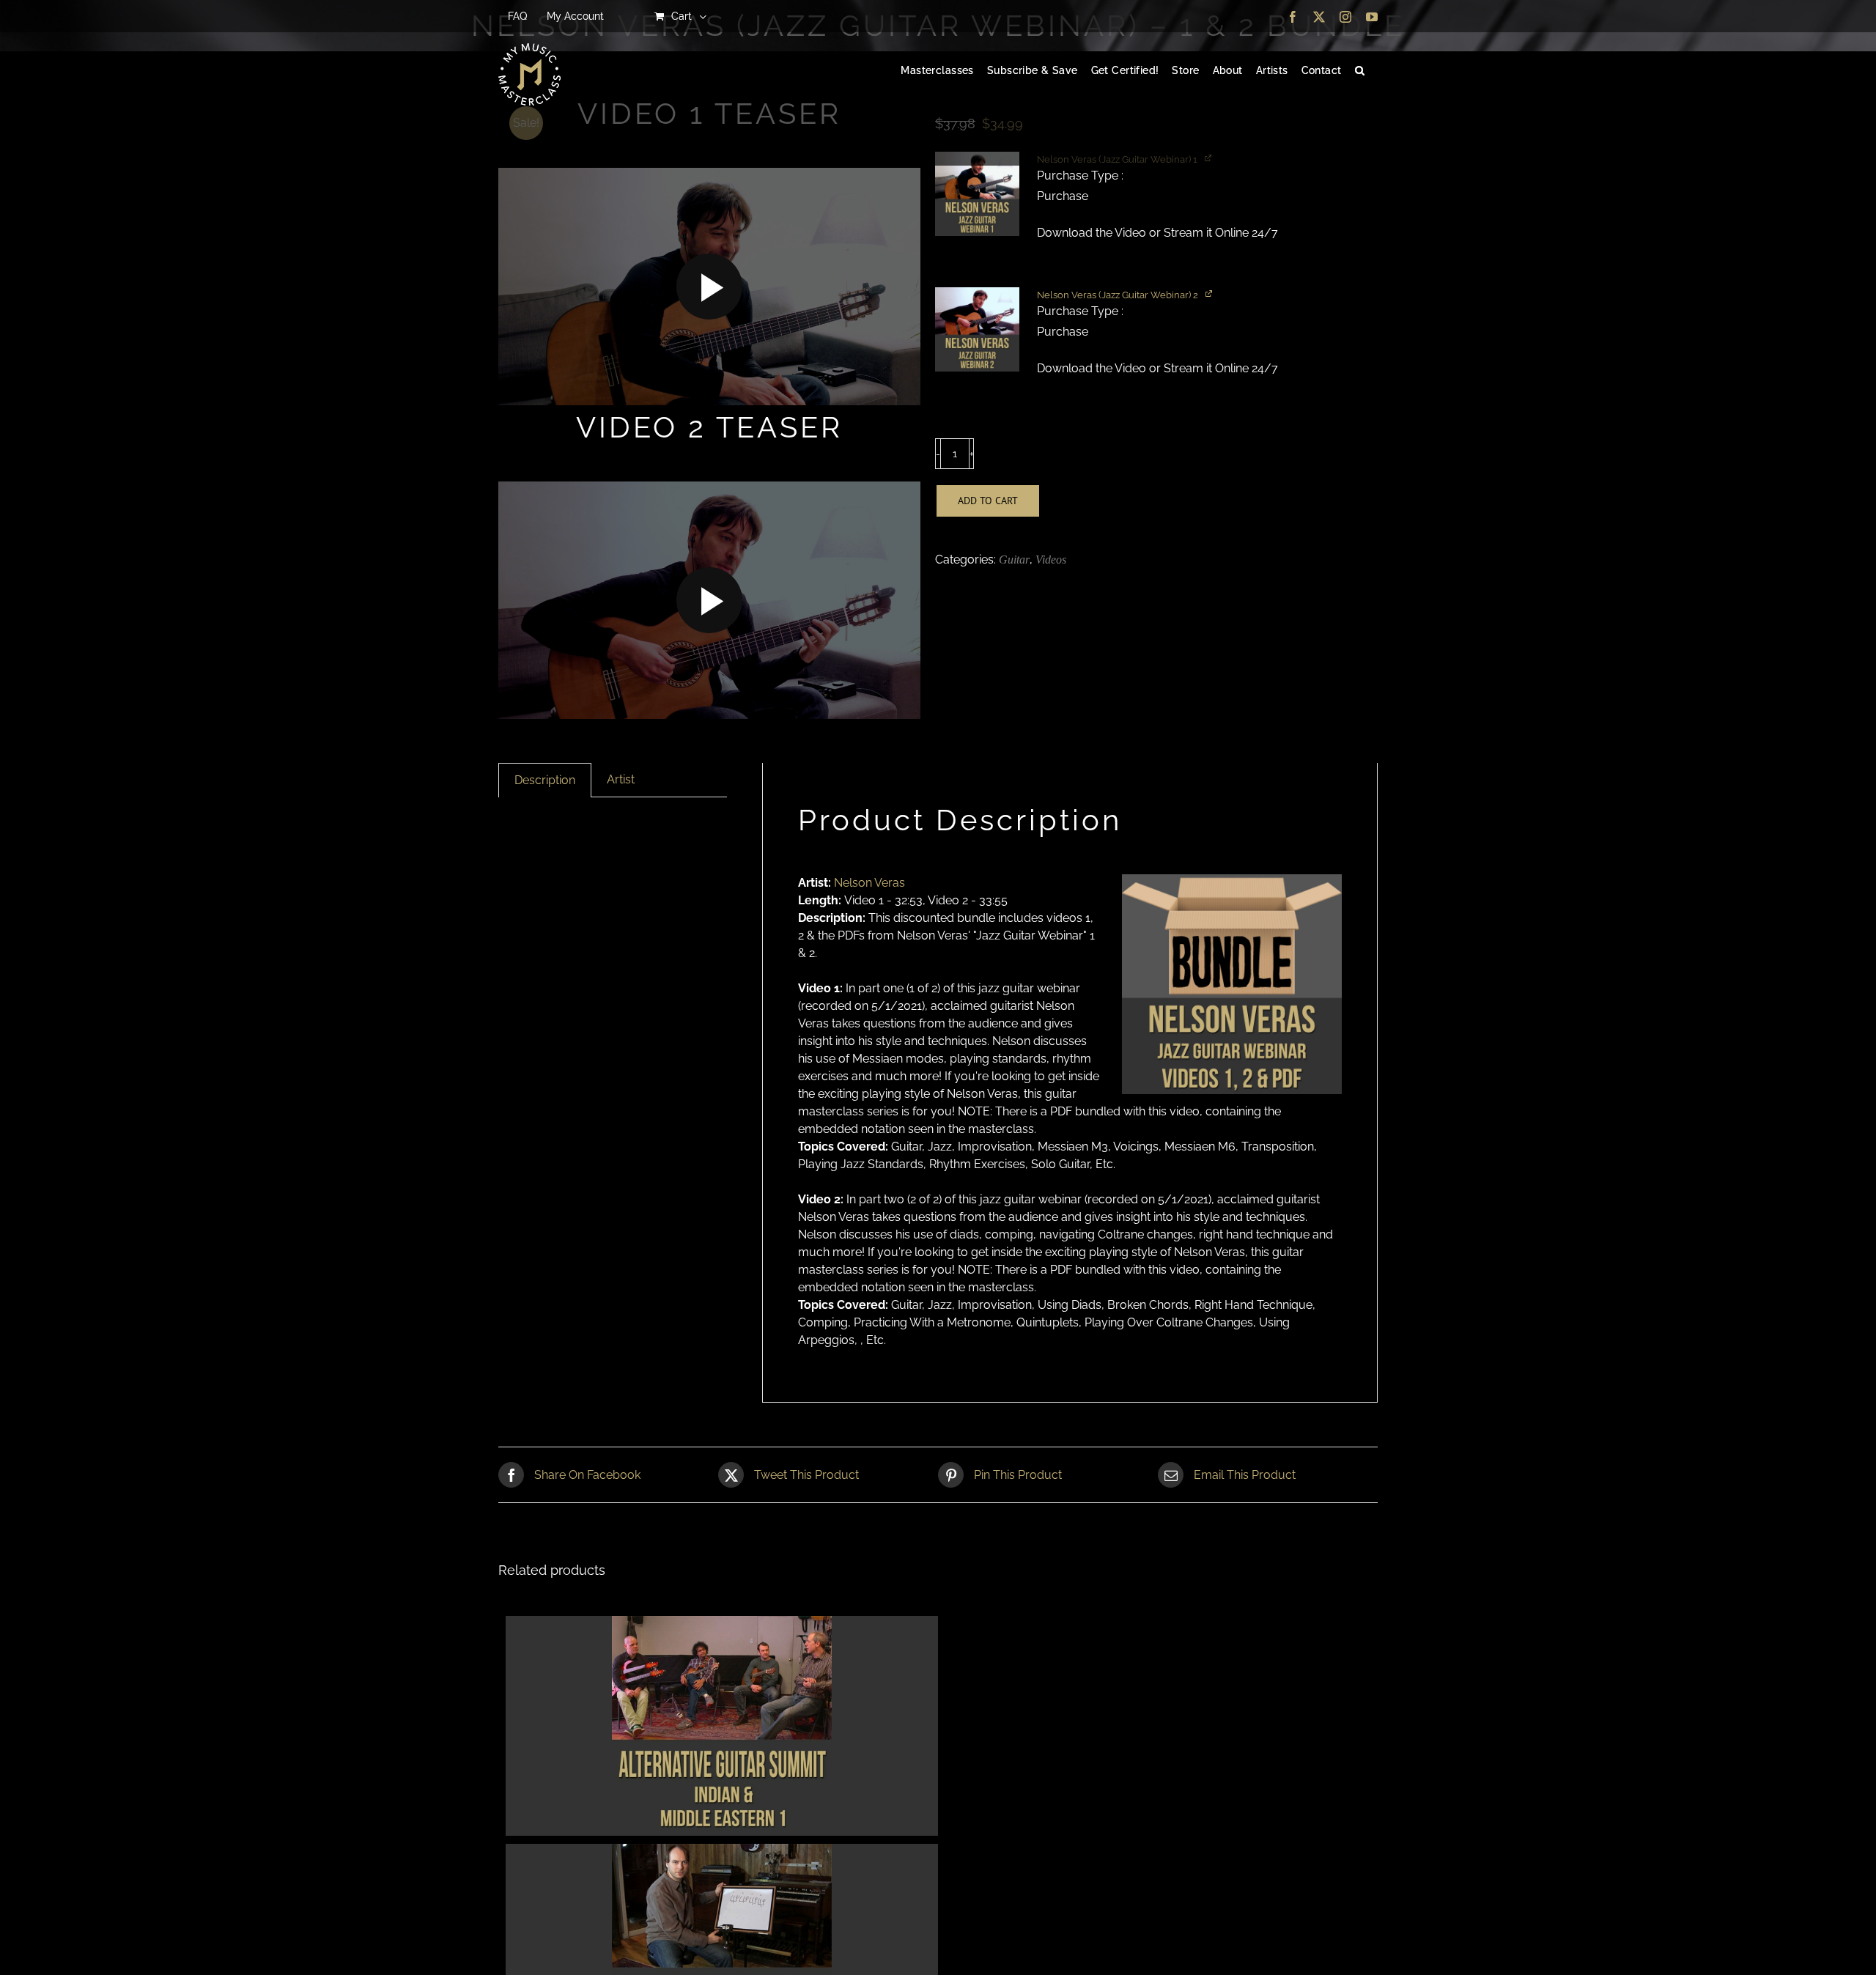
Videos (1051, 560)
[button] (1360, 71)
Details (722, 1728)
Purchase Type (1079, 176)
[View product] (1210, 293)
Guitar (1014, 560)
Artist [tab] (621, 779)
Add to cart (988, 501)
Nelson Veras (869, 883)
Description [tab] (545, 780)
